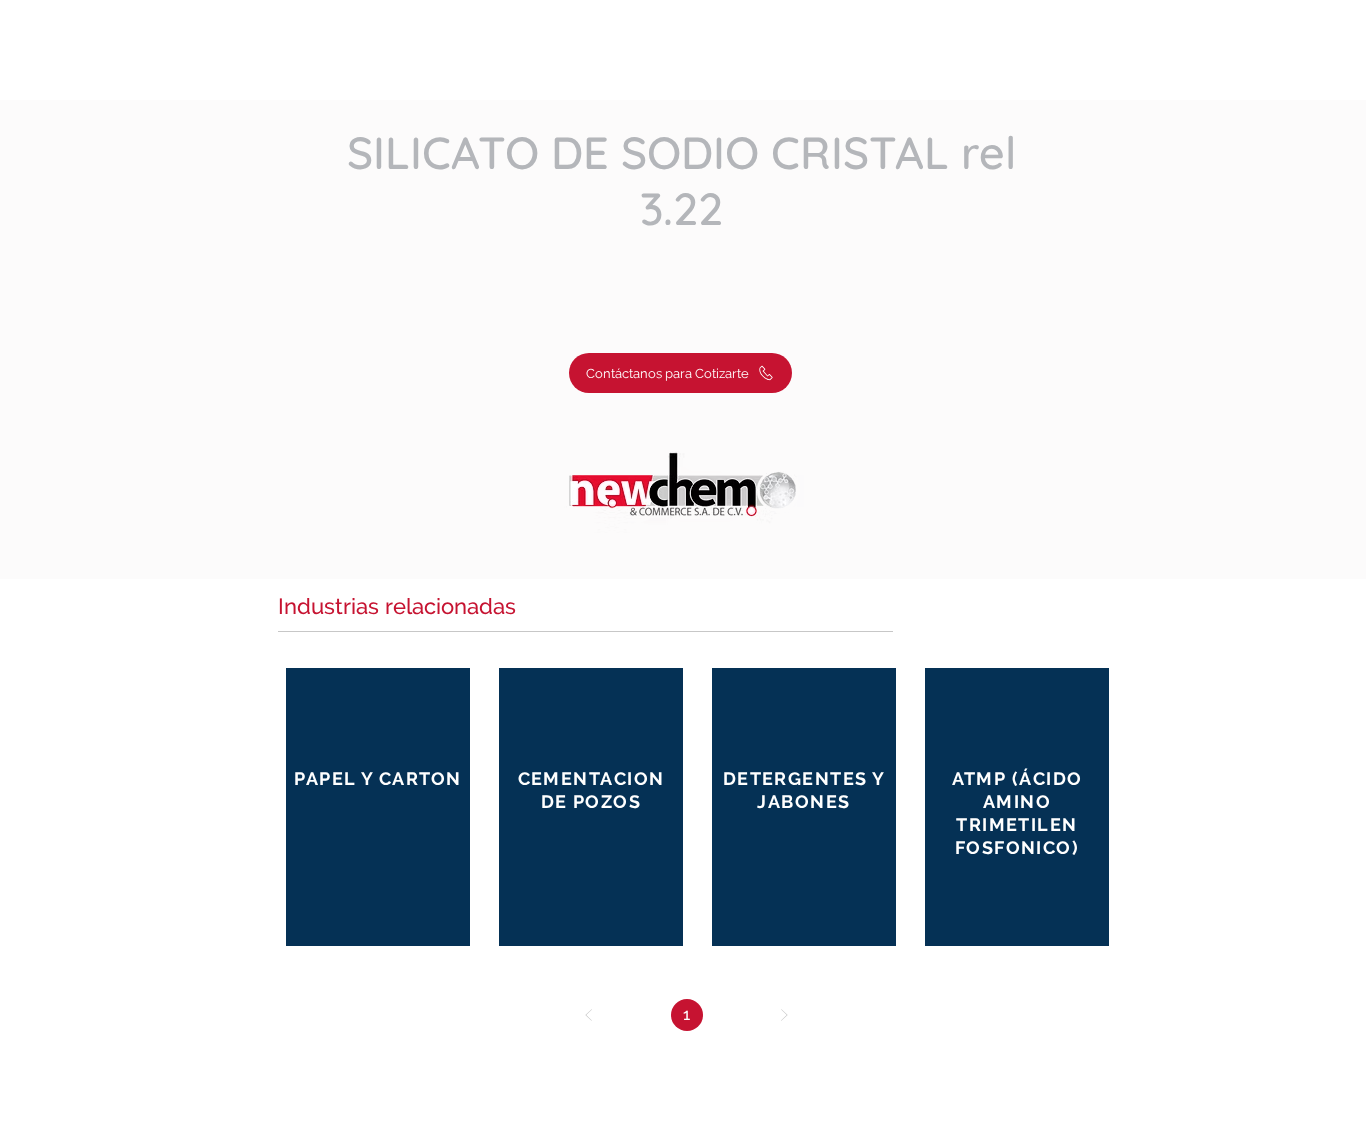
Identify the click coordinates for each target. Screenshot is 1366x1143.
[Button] (378, 805)
